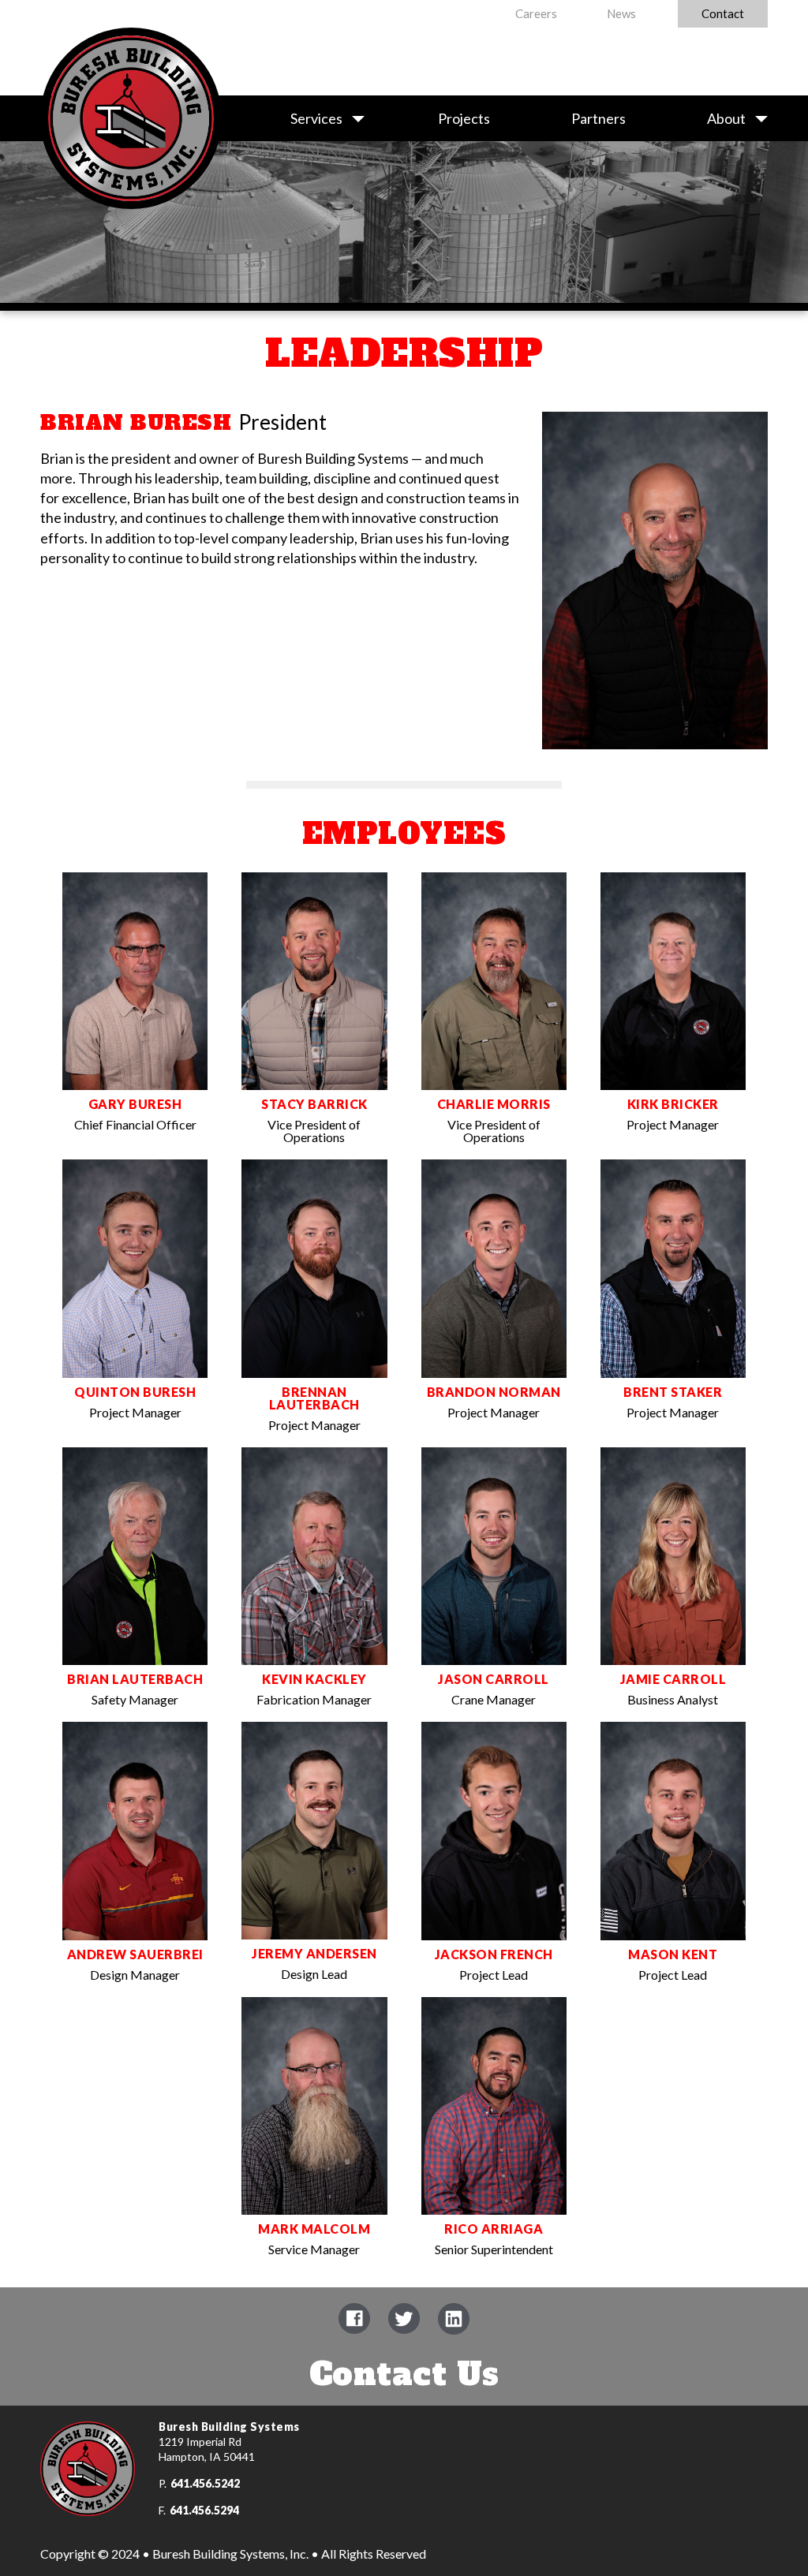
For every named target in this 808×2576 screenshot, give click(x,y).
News (621, 13)
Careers (536, 13)
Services (316, 118)
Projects (464, 118)
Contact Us (404, 2374)
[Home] (131, 88)
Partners (599, 118)
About (726, 118)
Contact (723, 13)
